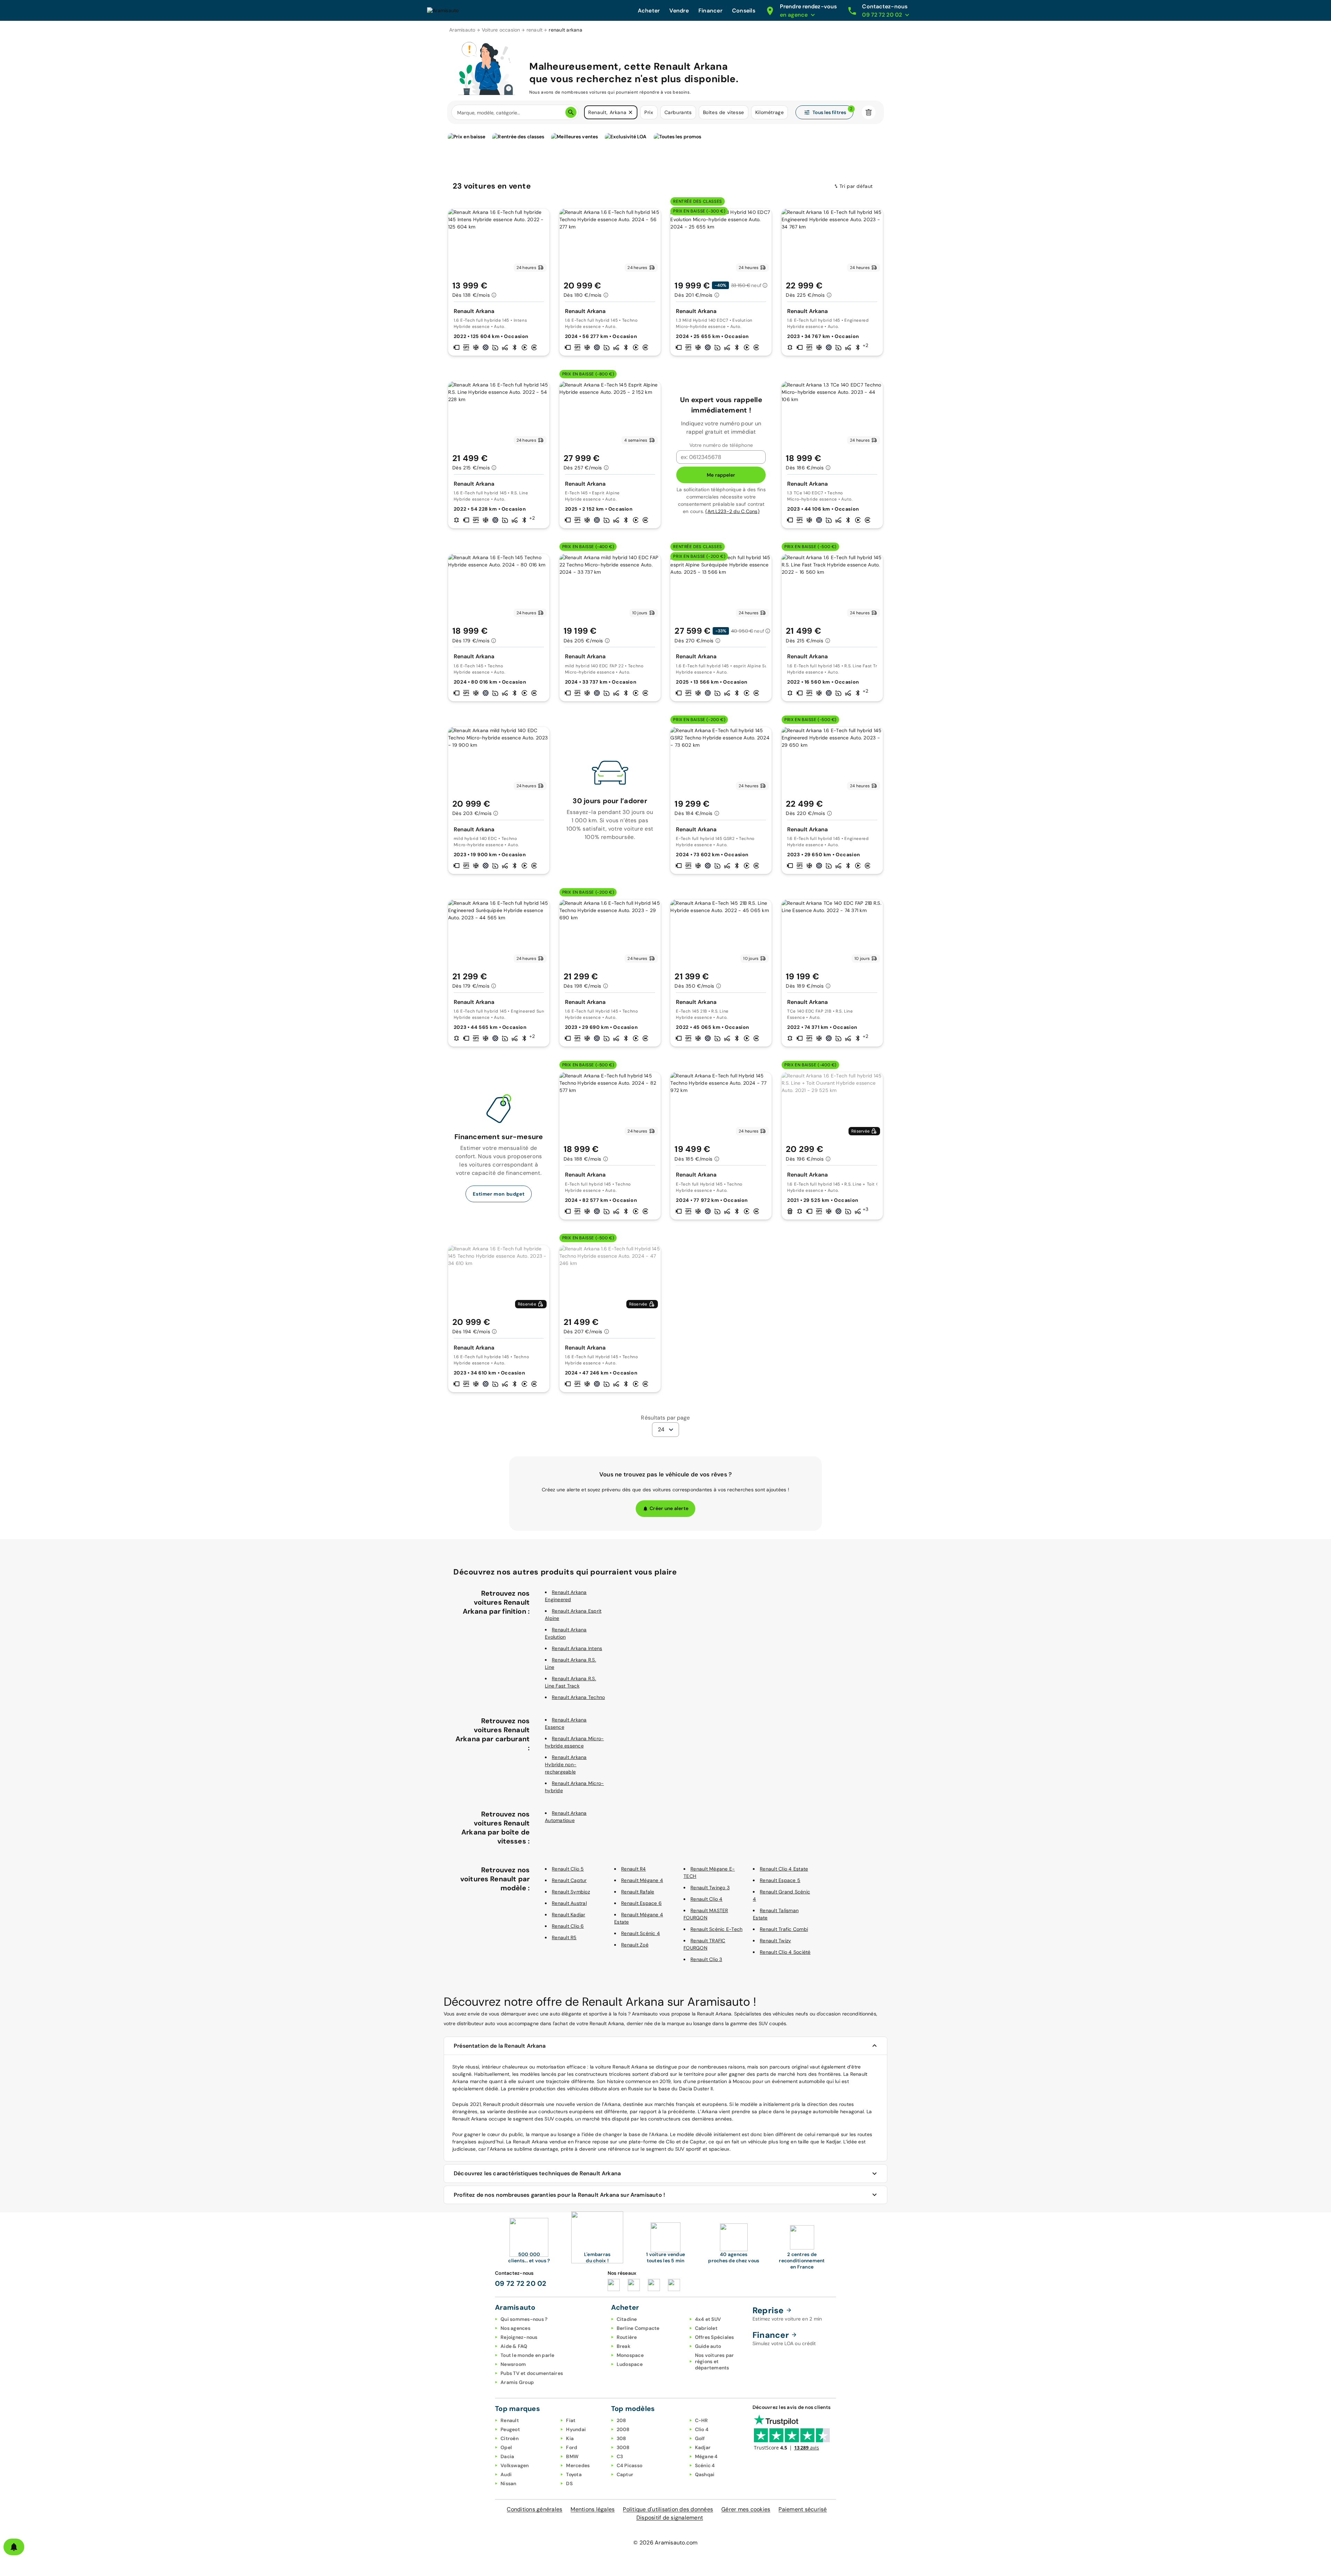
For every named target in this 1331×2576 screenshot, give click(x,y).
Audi (506, 2474)
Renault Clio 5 (568, 1869)
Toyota (574, 2474)
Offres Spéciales (715, 2337)
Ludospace (630, 2364)
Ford (572, 2447)
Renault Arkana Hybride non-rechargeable (566, 1764)
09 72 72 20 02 (521, 2283)
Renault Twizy (775, 1941)
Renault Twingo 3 (710, 1888)
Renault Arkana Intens (577, 1648)
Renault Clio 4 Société (785, 1952)
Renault (510, 2420)
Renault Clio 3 (706, 1959)
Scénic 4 (705, 2465)
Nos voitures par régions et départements (715, 2361)
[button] (630, 112)
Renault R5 (564, 1937)
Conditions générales (534, 2509)
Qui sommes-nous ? (524, 2319)
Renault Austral (569, 1903)
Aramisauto (462, 30)
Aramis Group (517, 2382)
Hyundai (576, 2429)
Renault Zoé (635, 1945)
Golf (700, 2438)
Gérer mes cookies (746, 2509)
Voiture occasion (501, 30)
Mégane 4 (706, 2456)
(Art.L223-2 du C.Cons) (732, 511)
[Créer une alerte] (14, 2547)
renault (535, 30)
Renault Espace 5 (780, 1880)
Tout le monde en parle (528, 2355)
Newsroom (513, 2364)
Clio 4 (702, 2429)
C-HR (702, 2420)
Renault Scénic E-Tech (716, 1929)
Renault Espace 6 (641, 1903)
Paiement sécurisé (803, 2509)
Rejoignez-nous (519, 2337)
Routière (627, 2337)
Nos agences (515, 2328)
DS (569, 2483)
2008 (623, 2429)
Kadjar (703, 2447)
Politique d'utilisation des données (668, 2509)
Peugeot (510, 2429)
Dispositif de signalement (670, 2518)
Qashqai (705, 2474)
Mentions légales (593, 2509)
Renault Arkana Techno (578, 1697)
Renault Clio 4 (707, 1899)
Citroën (510, 2438)
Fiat (571, 2420)
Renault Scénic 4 (641, 1933)
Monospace (630, 2355)
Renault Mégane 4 (642, 1880)
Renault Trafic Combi (784, 1929)
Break (624, 2346)
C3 (620, 2456)
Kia (570, 2438)
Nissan (508, 2483)
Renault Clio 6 (568, 1926)
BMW (572, 2456)
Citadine (627, 2319)
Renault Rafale (638, 1892)
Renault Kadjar (569, 1915)
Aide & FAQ (514, 2346)
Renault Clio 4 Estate (784, 1869)
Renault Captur (569, 1880)
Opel (506, 2447)
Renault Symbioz (571, 1892)
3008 (623, 2447)
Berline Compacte (638, 2328)
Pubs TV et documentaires (532, 2373)
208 (621, 2420)
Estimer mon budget (499, 1194)
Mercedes (578, 2465)
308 (621, 2438)
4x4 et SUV (708, 2319)
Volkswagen (515, 2465)
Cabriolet (706, 2328)
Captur (625, 2474)
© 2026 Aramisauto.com (665, 2543)
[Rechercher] (571, 112)
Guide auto (708, 2346)
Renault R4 (634, 1869)
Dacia (507, 2456)
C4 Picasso (630, 2465)
